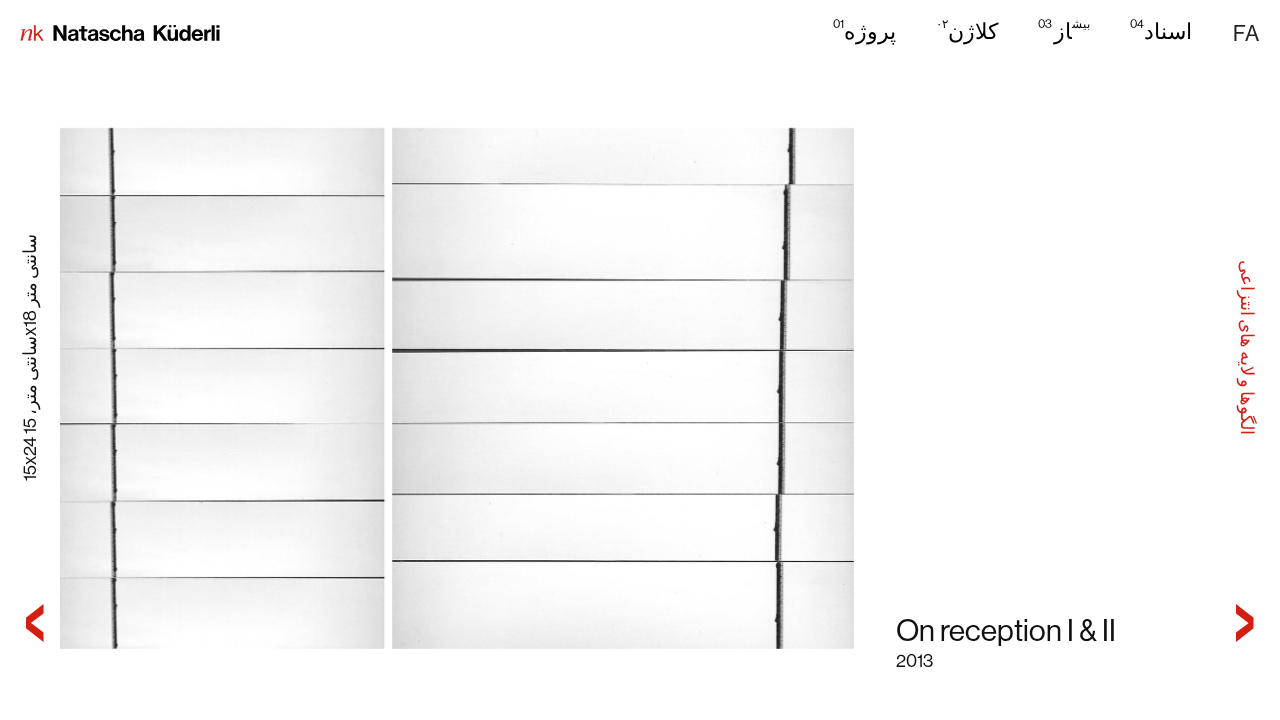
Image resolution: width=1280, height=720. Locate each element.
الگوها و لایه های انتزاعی (1247, 346)
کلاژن (967, 30)
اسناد (1161, 30)
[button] (1246, 34)
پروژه (864, 30)
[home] (120, 35)
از (1064, 30)
